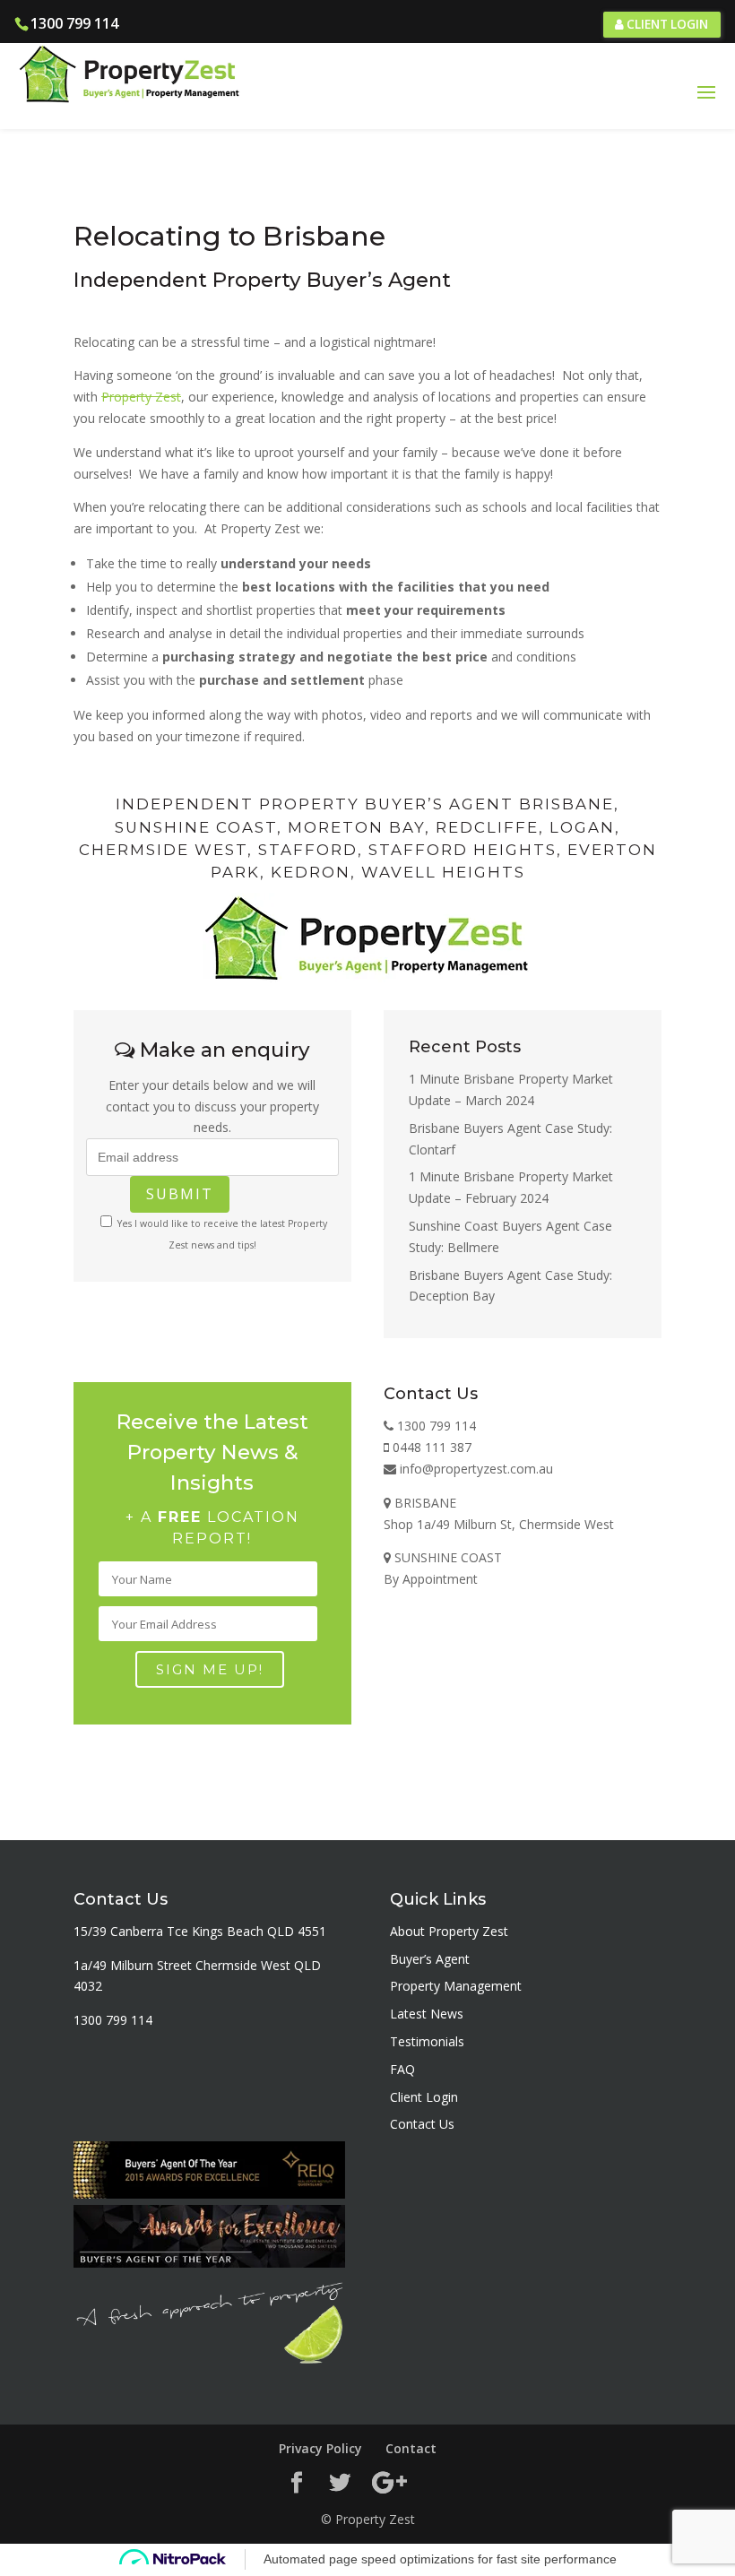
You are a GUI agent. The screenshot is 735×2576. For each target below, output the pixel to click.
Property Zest (141, 397)
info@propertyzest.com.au (475, 1469)
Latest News (427, 2014)
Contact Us (422, 2124)
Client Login (666, 24)
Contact (411, 2448)
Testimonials (427, 2041)
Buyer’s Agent (430, 1959)
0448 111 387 (430, 1447)
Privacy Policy (320, 2448)
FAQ (402, 2069)
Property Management (456, 1986)
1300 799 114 (74, 23)
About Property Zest (449, 1931)
